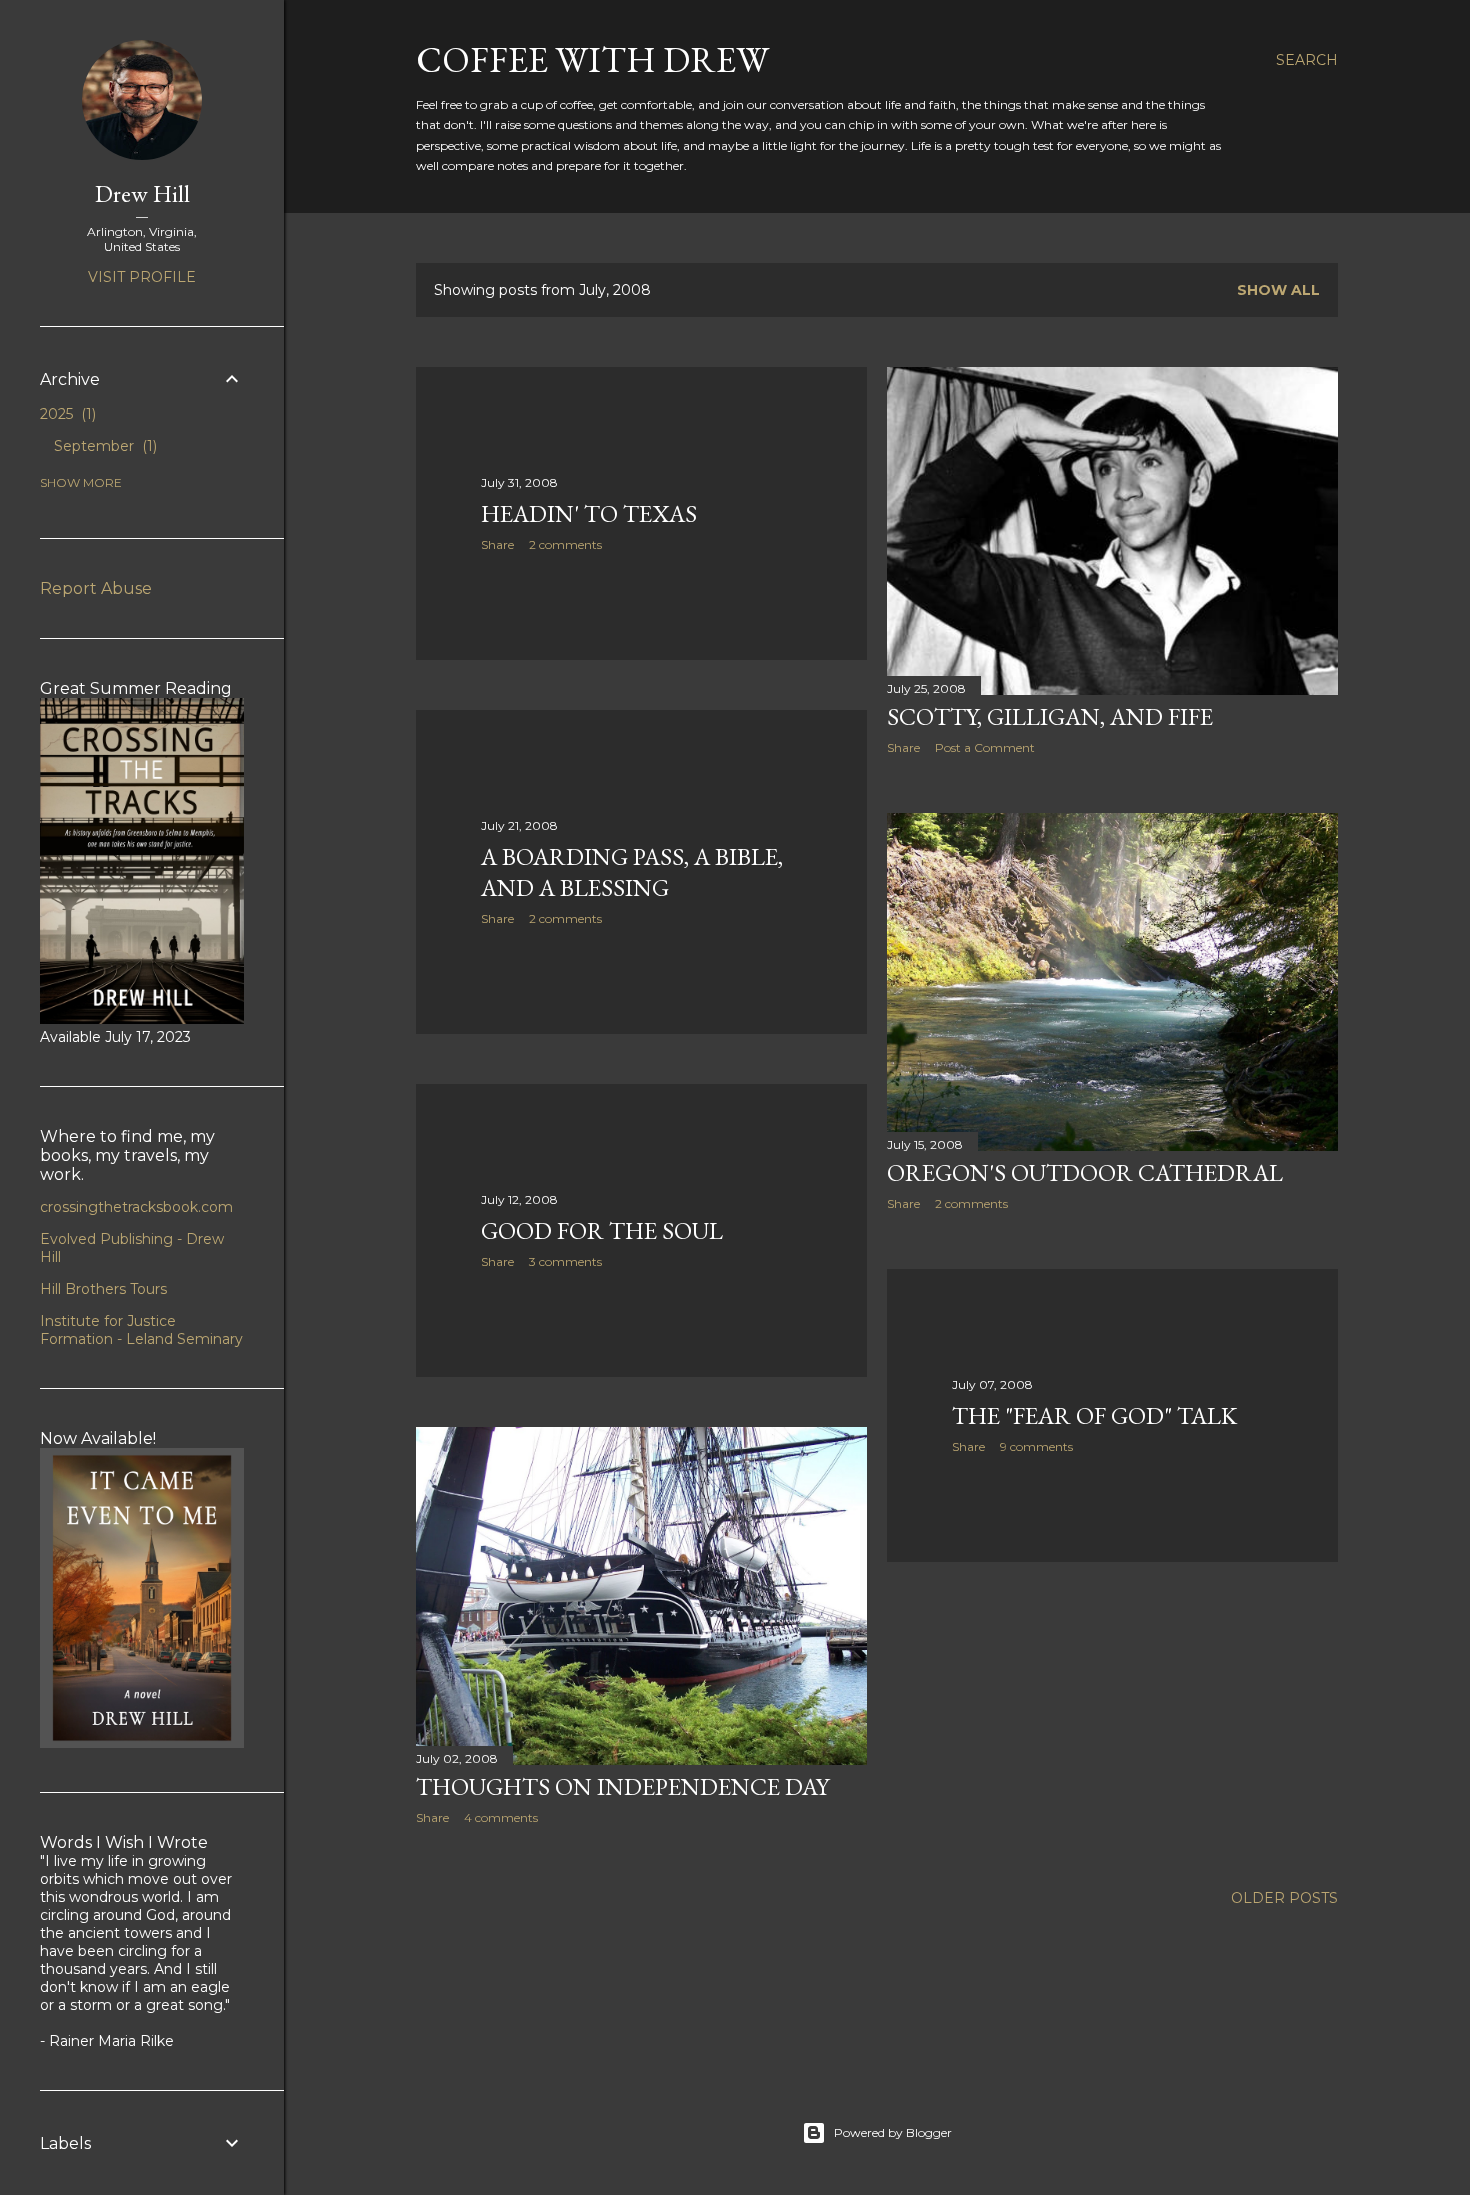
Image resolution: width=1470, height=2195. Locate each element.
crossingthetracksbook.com (136, 1207)
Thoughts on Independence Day (622, 1786)
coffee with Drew (592, 59)
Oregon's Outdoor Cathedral (1085, 1172)
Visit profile (142, 277)
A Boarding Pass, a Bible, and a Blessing (632, 872)
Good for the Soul (602, 1230)
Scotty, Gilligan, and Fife (1050, 716)
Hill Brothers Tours (103, 1289)
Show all (1278, 290)
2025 (66, 414)
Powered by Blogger (893, 2132)
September (103, 446)
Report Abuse (96, 588)
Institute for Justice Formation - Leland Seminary (141, 1330)
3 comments (565, 1261)
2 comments (565, 544)
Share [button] (497, 544)
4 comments (501, 1817)
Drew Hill (142, 193)
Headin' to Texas (589, 513)
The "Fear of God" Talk (1094, 1415)
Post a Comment (985, 747)
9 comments (1036, 1446)
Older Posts (1284, 1898)
